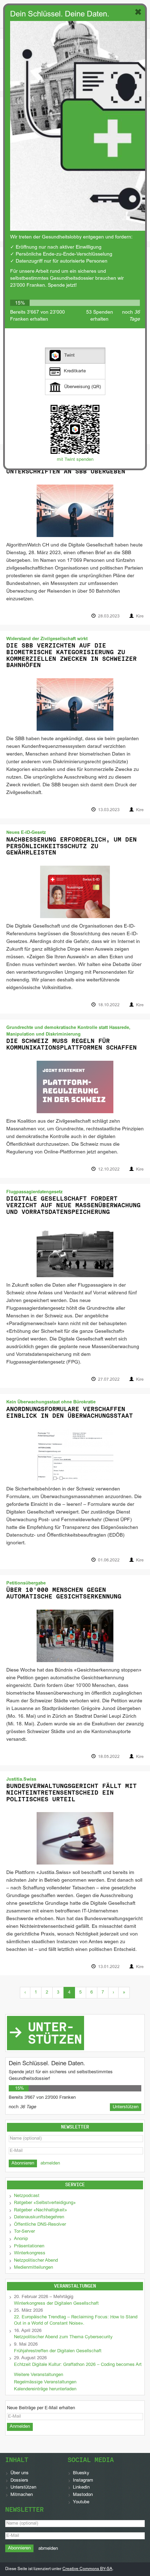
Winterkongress (30, 2253)
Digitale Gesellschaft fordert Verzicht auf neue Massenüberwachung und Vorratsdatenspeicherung (73, 1205)
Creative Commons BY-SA (87, 2569)
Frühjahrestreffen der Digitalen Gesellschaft (58, 2351)
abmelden (50, 2163)
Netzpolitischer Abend (36, 2261)
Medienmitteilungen (33, 2268)
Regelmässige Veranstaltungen (45, 2382)
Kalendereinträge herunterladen (45, 2389)
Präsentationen (29, 2246)
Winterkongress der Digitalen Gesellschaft (56, 2304)
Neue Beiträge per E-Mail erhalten (41, 2408)
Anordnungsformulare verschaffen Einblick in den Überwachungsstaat (70, 1412)
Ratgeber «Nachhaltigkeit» (40, 2210)
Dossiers (19, 2481)
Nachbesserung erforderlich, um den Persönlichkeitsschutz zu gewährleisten (72, 846)
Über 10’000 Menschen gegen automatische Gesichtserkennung (64, 1593)
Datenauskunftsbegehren (39, 2217)
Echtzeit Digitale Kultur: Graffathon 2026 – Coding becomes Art (78, 2365)
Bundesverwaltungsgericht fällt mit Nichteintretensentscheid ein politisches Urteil (72, 1792)
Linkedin (81, 2488)
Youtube (81, 2502)
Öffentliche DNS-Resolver (40, 2225)
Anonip (21, 2239)
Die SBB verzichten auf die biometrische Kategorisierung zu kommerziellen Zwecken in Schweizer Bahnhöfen (72, 655)
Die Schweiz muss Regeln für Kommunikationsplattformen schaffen (72, 1044)
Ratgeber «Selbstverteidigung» (45, 2203)
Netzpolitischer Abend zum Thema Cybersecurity (63, 2337)
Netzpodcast (27, 2196)
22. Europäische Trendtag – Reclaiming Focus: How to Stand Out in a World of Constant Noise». (76, 2321)
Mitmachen (22, 2495)
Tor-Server (24, 2232)
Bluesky (81, 2473)
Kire (140, 616)
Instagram (83, 2481)
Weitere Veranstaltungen (39, 2375)
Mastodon (83, 2495)
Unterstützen (23, 2488)
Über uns (20, 2473)
